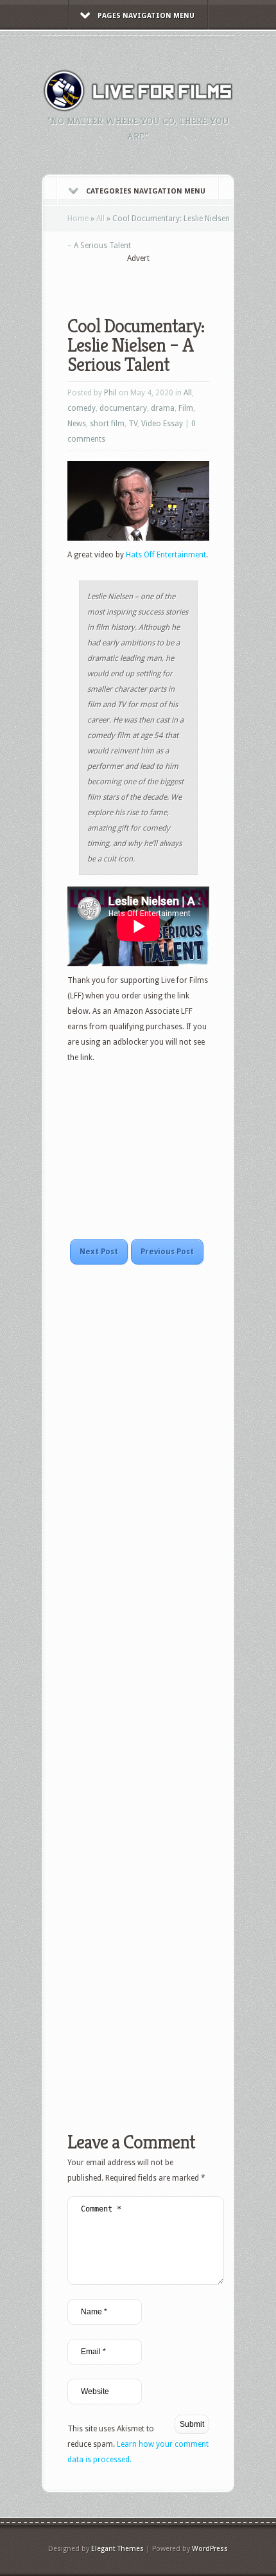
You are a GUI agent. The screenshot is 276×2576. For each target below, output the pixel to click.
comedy (82, 408)
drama (163, 408)
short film (107, 424)
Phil (110, 393)
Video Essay (162, 424)
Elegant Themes (117, 2549)
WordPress (210, 2549)
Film (186, 408)
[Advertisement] (172, 281)
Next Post (99, 1252)
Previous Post (167, 1252)
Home (78, 219)
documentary (123, 408)
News (77, 424)
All (100, 219)
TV (133, 424)
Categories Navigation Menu (146, 191)
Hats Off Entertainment (166, 555)
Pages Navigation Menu (146, 16)
